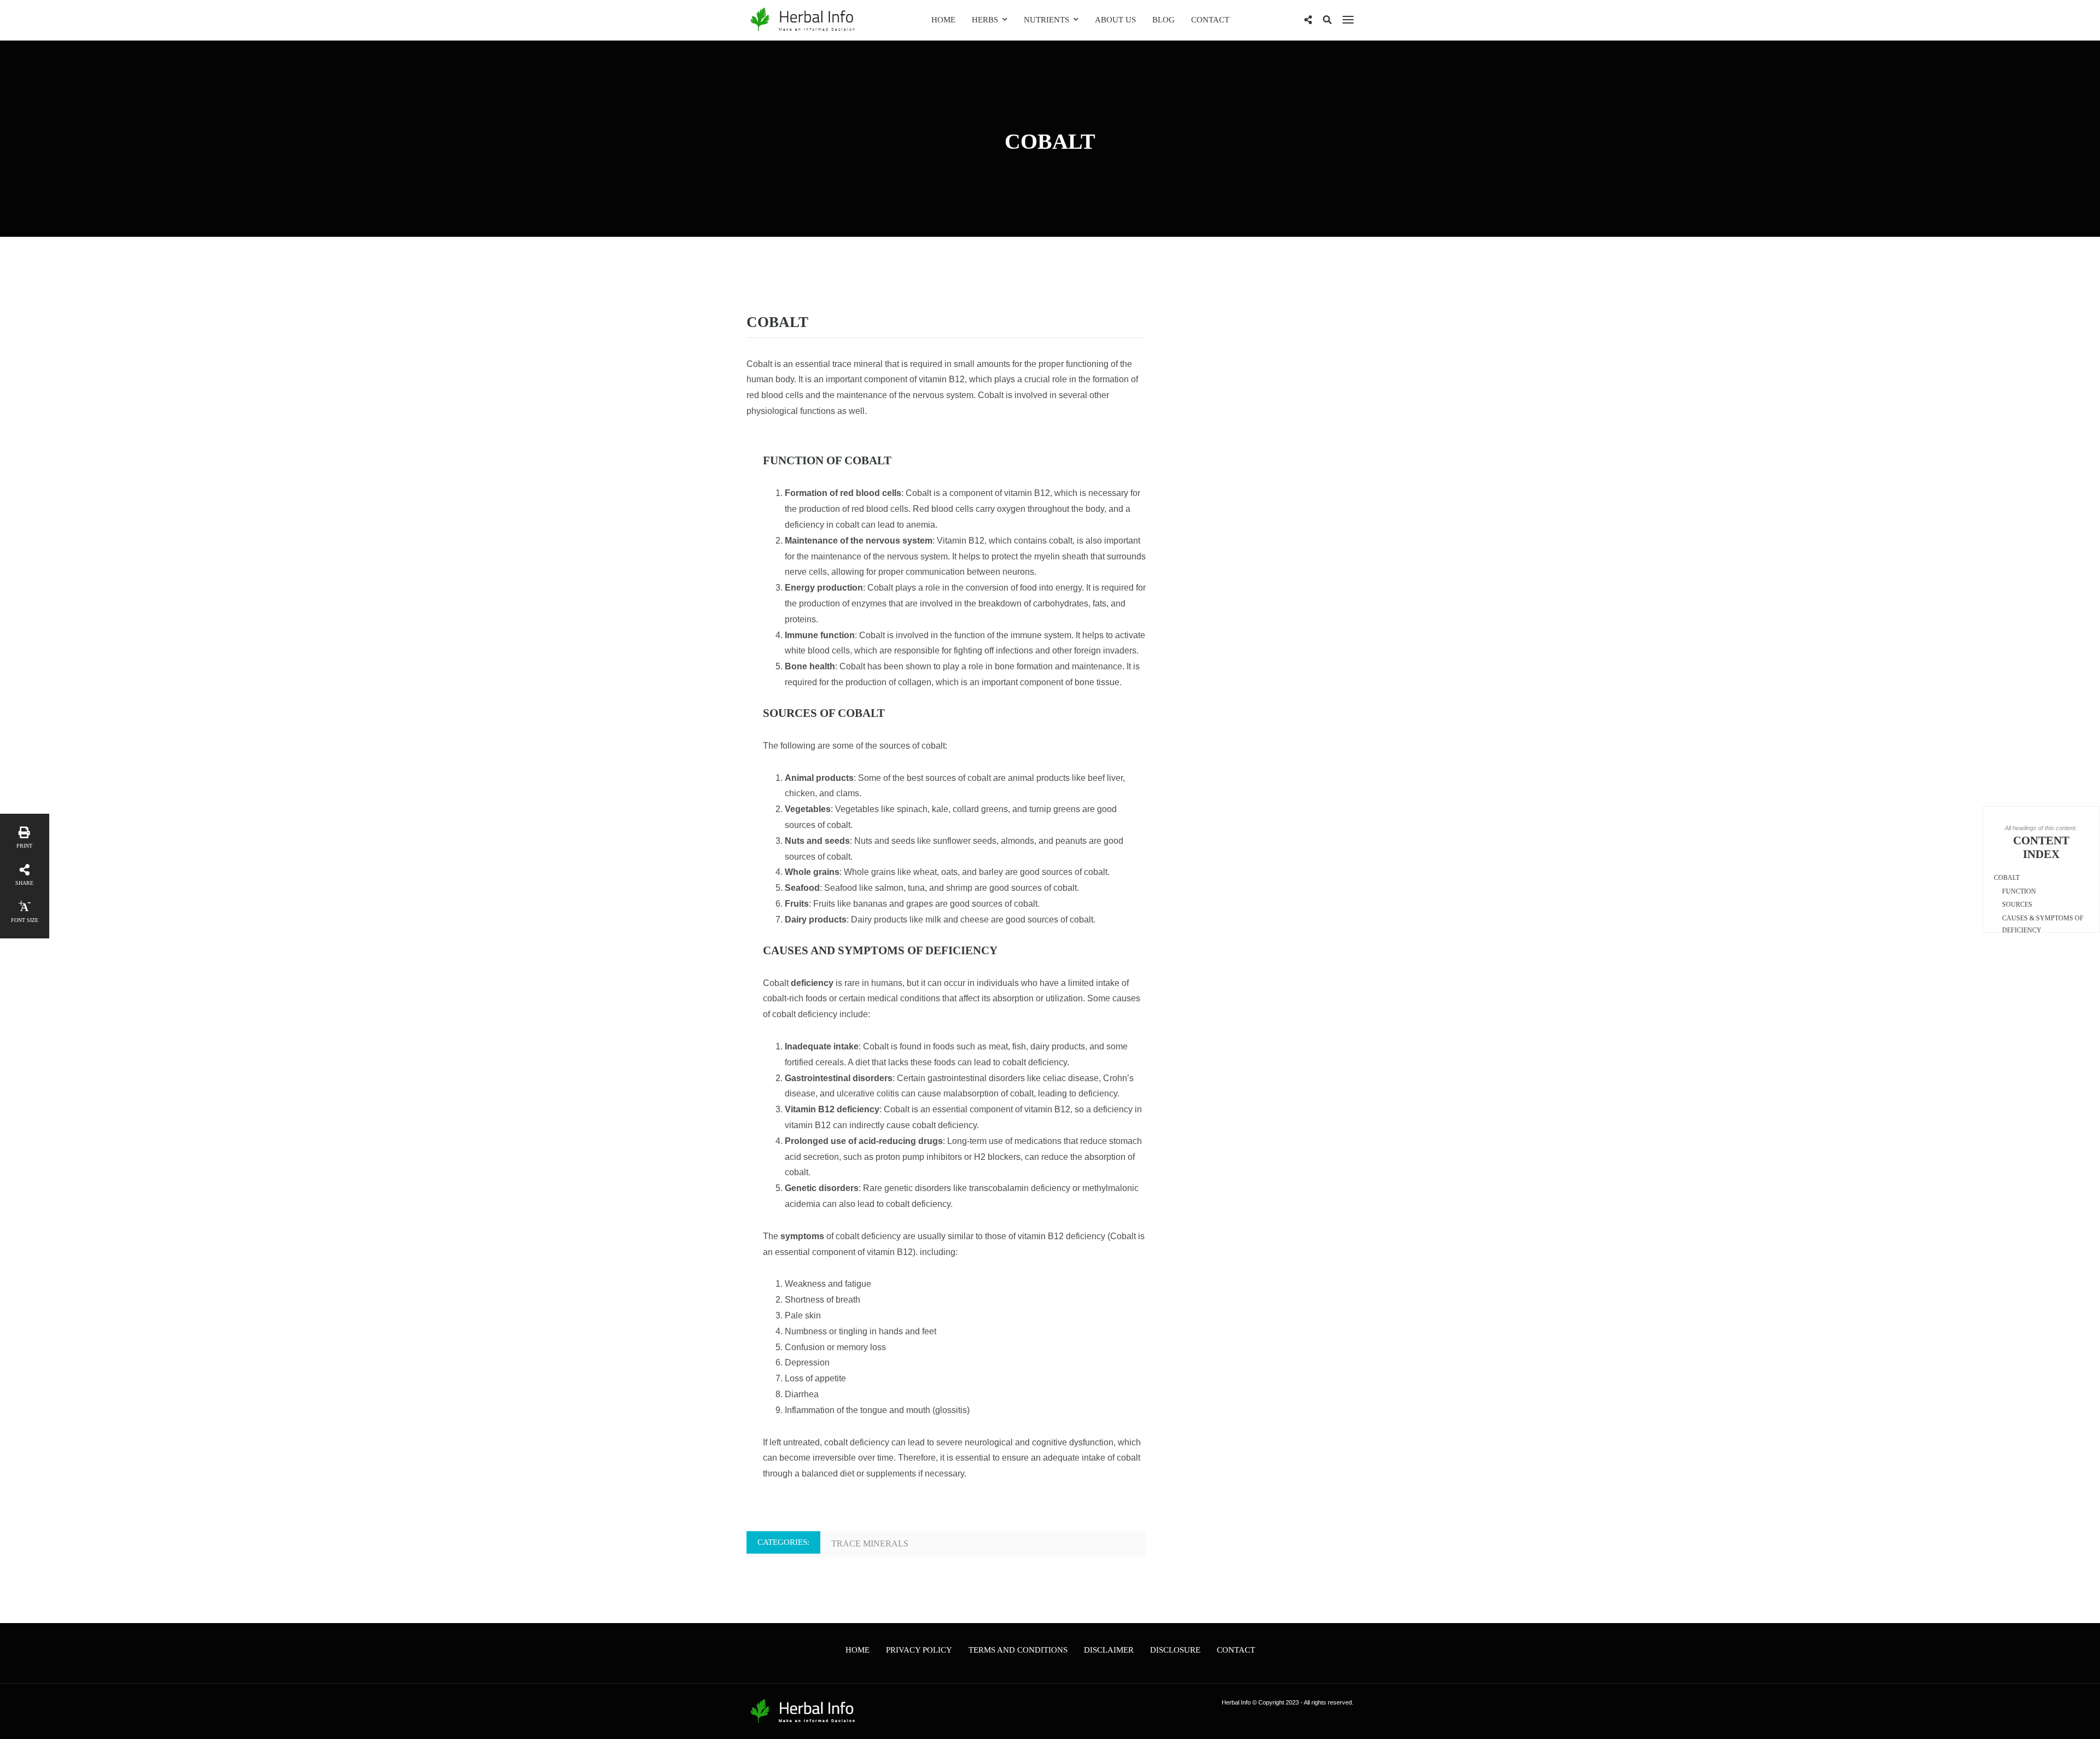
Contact (1210, 20)
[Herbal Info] (801, 19)
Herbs (985, 20)
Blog (1163, 20)
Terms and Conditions (1018, 1650)
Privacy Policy (919, 1650)
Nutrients (1046, 20)
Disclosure (1175, 1650)
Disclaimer (1109, 1650)
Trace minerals (870, 1543)
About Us (1115, 20)
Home (943, 20)
